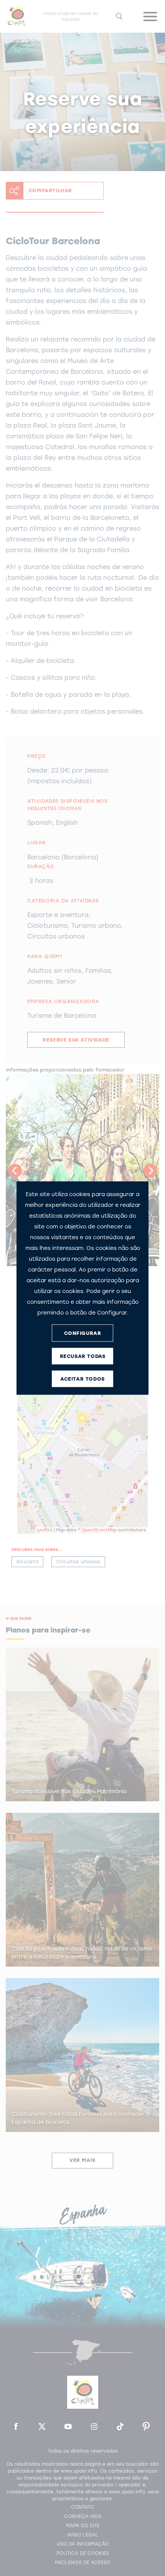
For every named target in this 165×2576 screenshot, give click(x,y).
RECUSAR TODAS (83, 1356)
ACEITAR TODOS (82, 1379)
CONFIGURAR (83, 1333)
